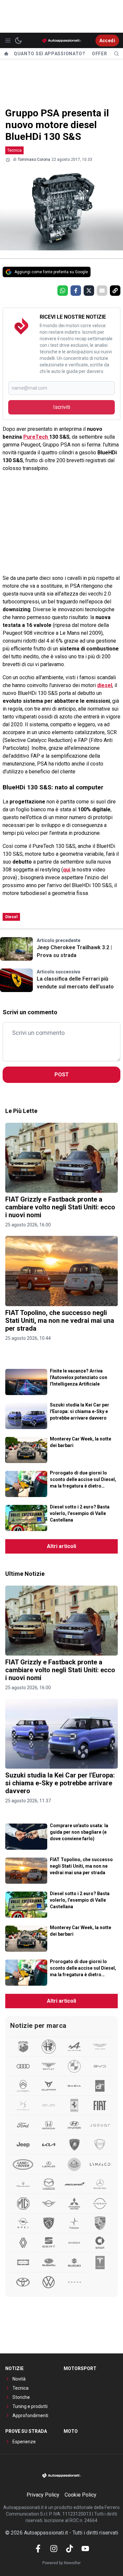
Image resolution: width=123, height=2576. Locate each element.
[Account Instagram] (54, 2549)
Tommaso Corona (34, 160)
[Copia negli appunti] (115, 291)
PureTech (36, 437)
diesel (105, 685)
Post (62, 1075)
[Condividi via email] (102, 291)
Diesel (11, 917)
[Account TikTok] (70, 2549)
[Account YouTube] (85, 2549)
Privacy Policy (43, 2495)
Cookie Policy (81, 2495)
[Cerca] (116, 54)
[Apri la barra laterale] (8, 41)
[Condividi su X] (89, 291)
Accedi (107, 41)
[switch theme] (18, 41)
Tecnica (14, 150)
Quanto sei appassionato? (50, 54)
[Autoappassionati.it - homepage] (62, 40)
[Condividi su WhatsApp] (63, 291)
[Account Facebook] (38, 2549)
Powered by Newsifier (61, 2563)
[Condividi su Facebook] (76, 291)
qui (67, 870)
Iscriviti (62, 407)
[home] (6, 54)
